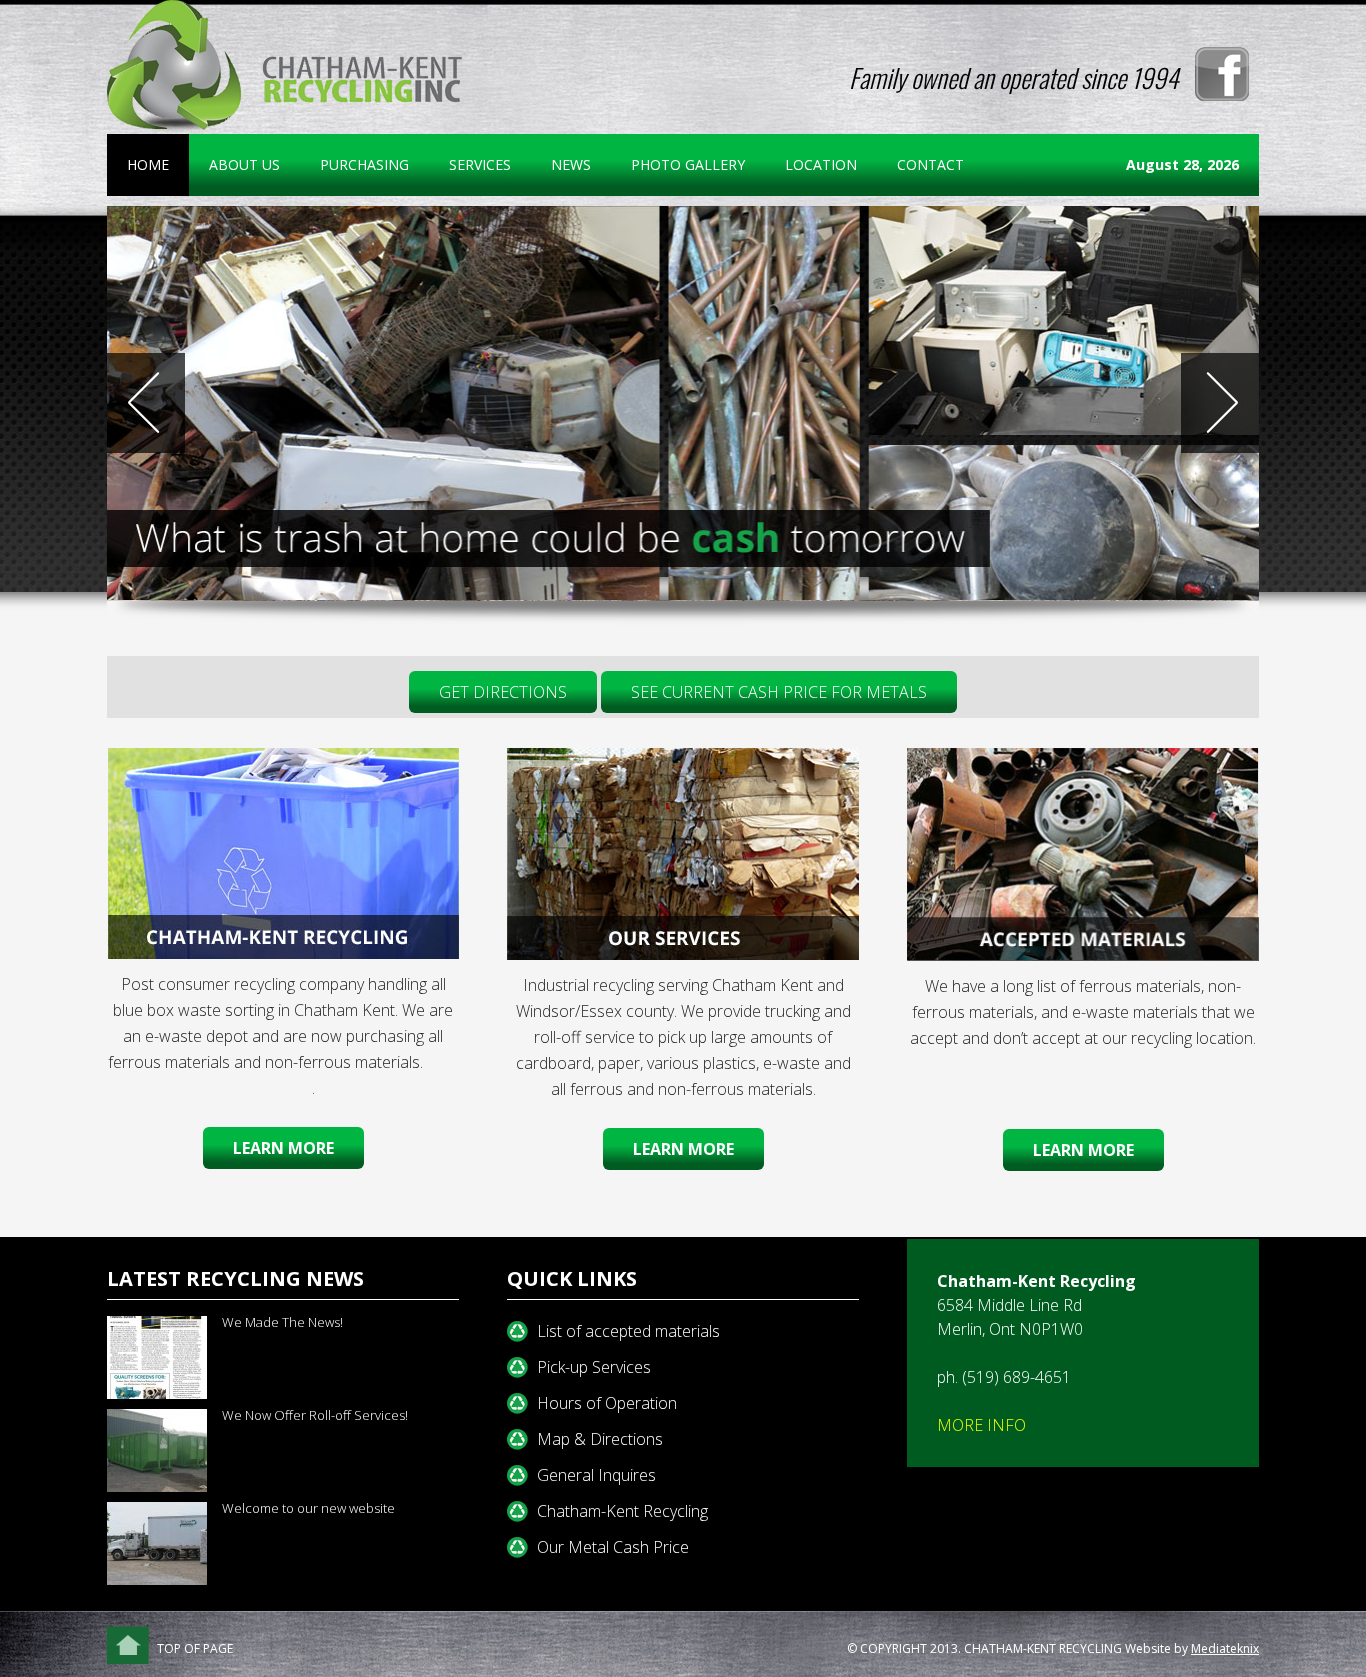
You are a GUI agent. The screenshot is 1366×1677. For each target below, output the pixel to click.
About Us (234, 164)
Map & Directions (600, 1439)
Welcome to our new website (308, 1508)
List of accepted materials (628, 1331)
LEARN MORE (1083, 1150)
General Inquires (596, 1475)
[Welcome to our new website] (164, 1543)
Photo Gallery (688, 164)
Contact (930, 164)
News (571, 164)
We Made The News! (282, 1322)
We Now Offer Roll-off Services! (315, 1415)
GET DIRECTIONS (503, 692)
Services (470, 164)
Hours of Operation (607, 1403)
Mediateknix (1225, 1648)
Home (148, 164)
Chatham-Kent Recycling (622, 1511)
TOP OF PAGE (195, 1648)
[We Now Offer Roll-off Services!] (164, 1450)
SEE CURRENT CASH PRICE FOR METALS (779, 692)
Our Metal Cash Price (613, 1547)
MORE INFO (981, 1425)
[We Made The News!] (164, 1357)
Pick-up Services (594, 1367)
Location (821, 164)
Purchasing (364, 164)
